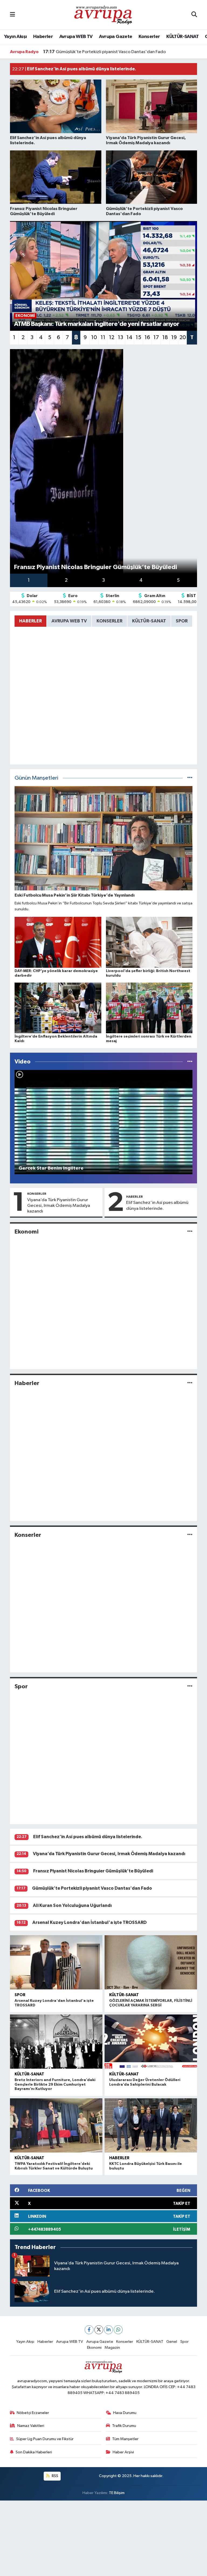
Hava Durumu (125, 2413)
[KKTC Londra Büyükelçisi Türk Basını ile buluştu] (151, 2125)
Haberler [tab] (30, 621)
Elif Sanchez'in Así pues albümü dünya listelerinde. (157, 1206)
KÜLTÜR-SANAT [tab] (149, 621)
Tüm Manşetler (125, 2439)
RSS (55, 2476)
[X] (99, 2330)
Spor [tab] (182, 621)
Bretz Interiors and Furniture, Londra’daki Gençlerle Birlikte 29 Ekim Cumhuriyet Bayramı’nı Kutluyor (55, 2085)
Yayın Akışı (15, 37)
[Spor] (190, 1687)
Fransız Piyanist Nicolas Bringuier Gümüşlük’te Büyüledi (93, 1871)
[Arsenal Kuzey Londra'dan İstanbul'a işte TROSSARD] (56, 1962)
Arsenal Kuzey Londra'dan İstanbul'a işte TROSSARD (89, 1922)
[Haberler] (190, 1383)
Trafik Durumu (124, 2426)
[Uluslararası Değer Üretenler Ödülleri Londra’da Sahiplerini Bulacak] (151, 2042)
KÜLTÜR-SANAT (182, 37)
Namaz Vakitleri (31, 2426)
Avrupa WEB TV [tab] (69, 621)
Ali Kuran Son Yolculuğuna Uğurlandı (86, 52)
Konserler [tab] (109, 621)
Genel (172, 2342)
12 (112, 338)
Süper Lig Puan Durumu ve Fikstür (45, 2439)
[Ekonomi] (190, 1232)
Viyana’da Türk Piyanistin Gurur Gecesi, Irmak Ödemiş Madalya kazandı (59, 1206)
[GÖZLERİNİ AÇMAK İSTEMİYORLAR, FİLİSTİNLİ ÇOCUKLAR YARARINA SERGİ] (151, 1962)
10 (94, 338)
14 (129, 338)
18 (165, 338)
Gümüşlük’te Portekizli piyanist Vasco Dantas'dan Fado (92, 1888)
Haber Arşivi (123, 2452)
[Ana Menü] (13, 15)
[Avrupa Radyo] (103, 15)
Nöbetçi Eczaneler (33, 2413)
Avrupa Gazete (115, 37)
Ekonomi (27, 1232)
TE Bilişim (117, 2493)
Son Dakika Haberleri (34, 2452)
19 (174, 338)
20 (183, 338)
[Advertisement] (103, 2538)
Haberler (43, 37)
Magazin (112, 2348)
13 (120, 338)
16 (147, 338)
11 (103, 338)
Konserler (149, 37)
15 (138, 338)
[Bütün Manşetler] (190, 778)
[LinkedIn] (108, 2330)
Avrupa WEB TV (76, 37)
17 (156, 338)
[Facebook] (89, 2330)
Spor (21, 1686)
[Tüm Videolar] (190, 1062)
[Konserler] (190, 1535)
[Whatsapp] (118, 2330)
